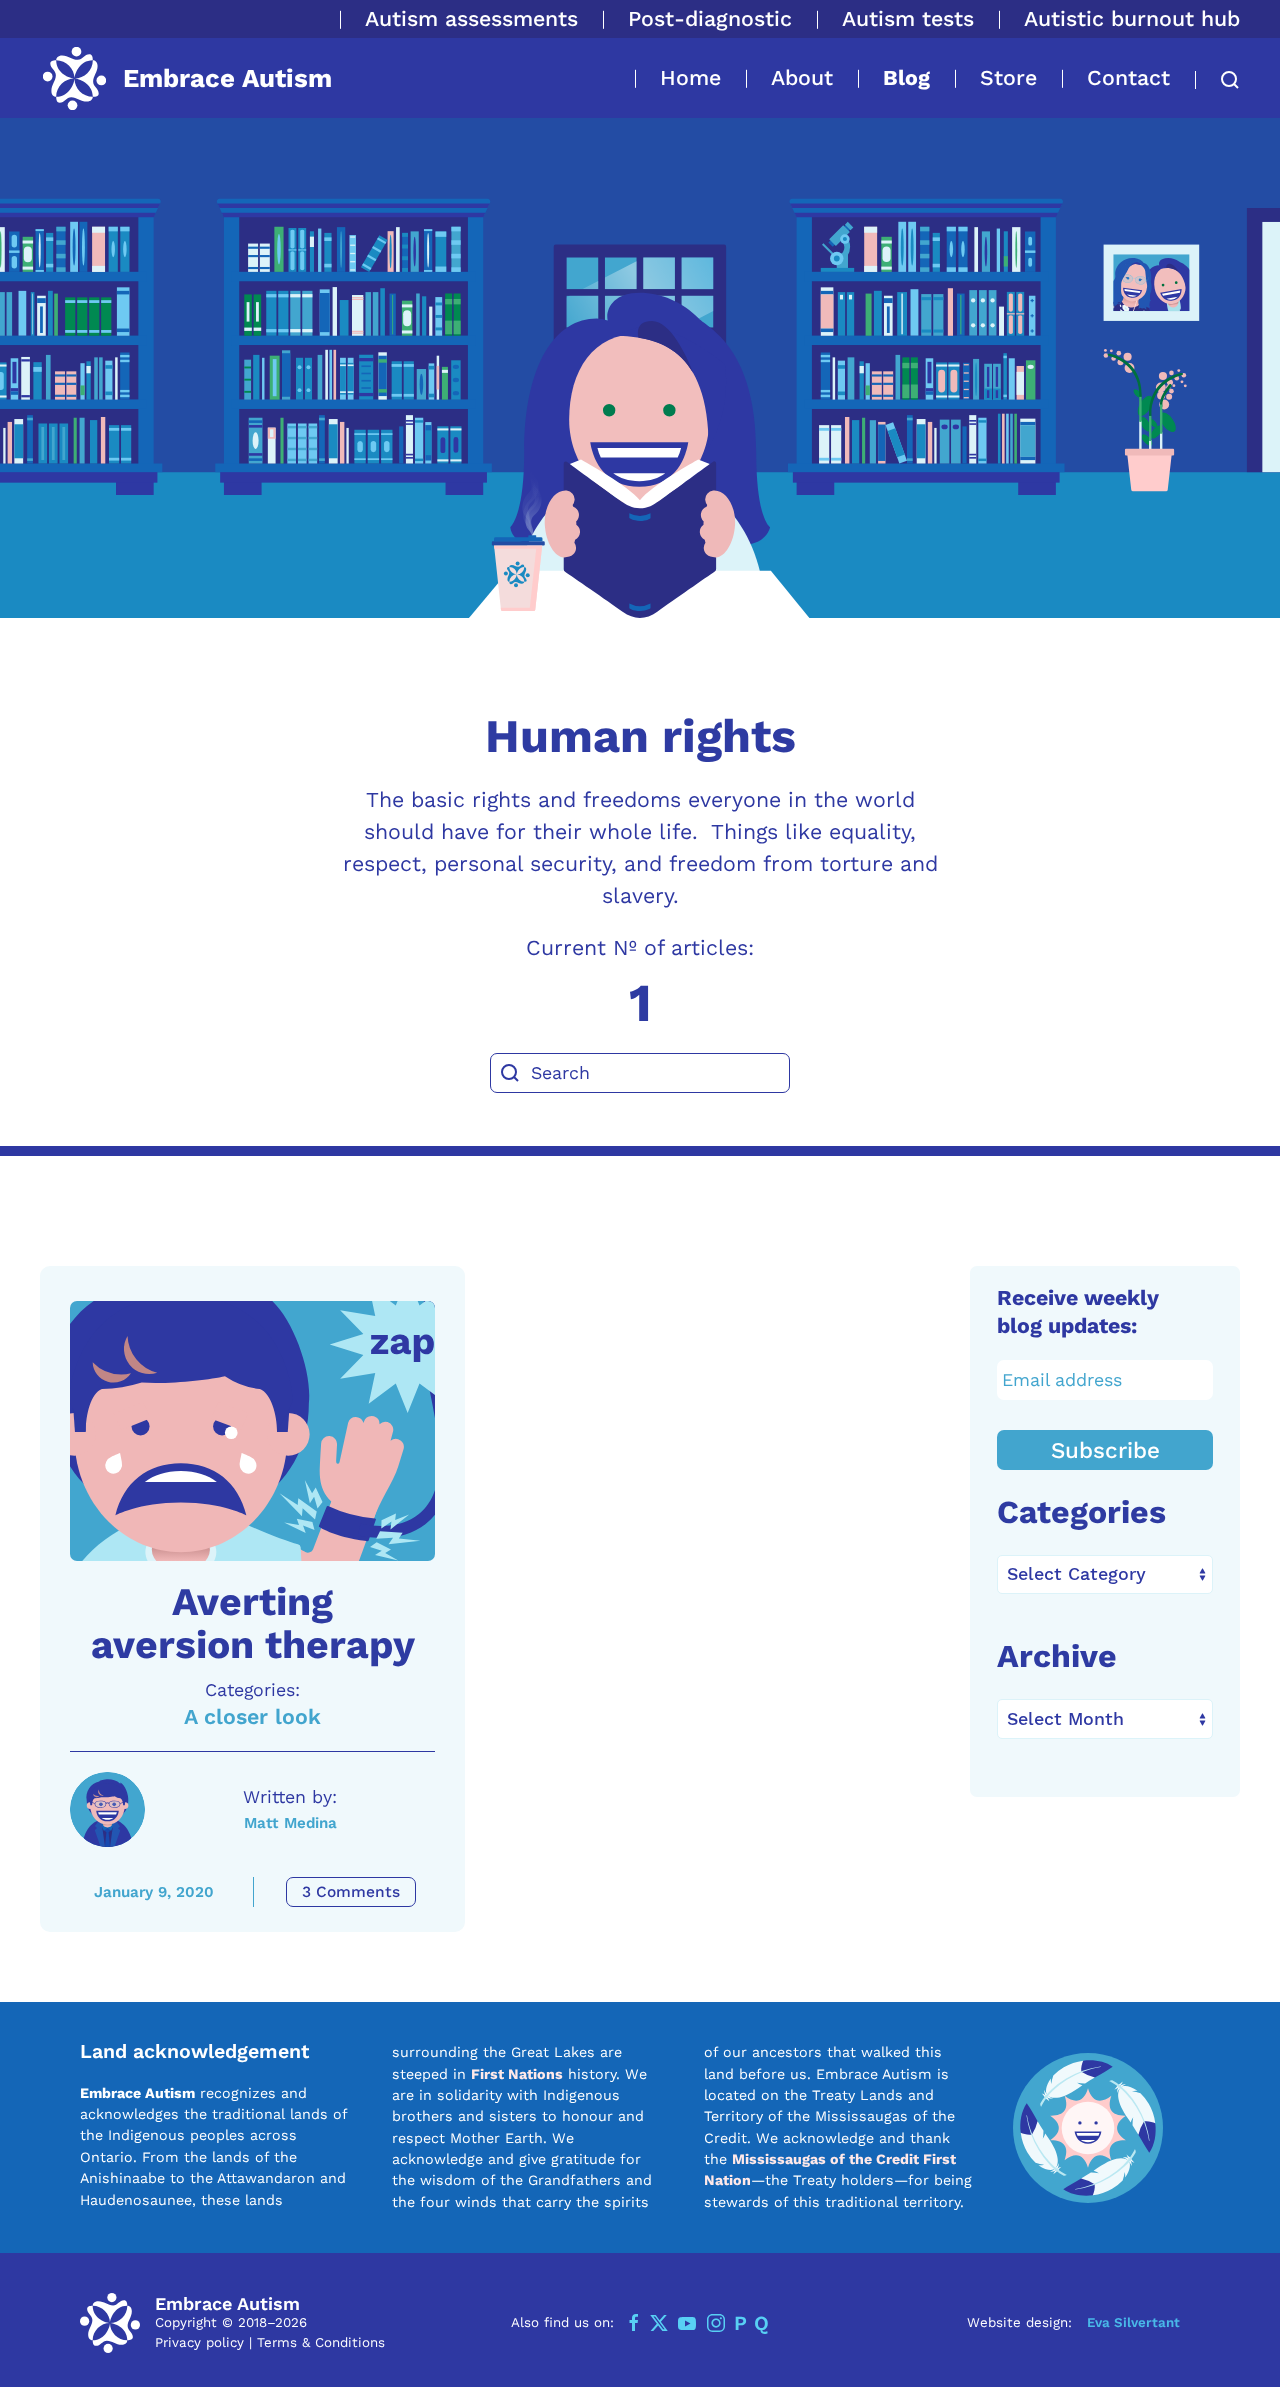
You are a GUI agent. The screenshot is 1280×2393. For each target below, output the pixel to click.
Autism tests (908, 18)
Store (1008, 77)
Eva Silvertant (1133, 2322)
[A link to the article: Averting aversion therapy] (252, 1431)
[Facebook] (634, 2323)
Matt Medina (290, 1823)
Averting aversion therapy (253, 1623)
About (802, 77)
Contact (1128, 77)
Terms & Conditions (321, 2342)
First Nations (517, 2074)
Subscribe (1105, 1450)
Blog (906, 77)
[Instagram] (716, 2323)
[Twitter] (659, 2323)
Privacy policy (199, 2342)
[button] (1217, 80)
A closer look (252, 1716)
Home (690, 77)
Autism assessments (471, 18)
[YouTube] (687, 2323)
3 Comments (351, 1892)
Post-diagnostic (710, 18)
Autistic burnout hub (1132, 18)
